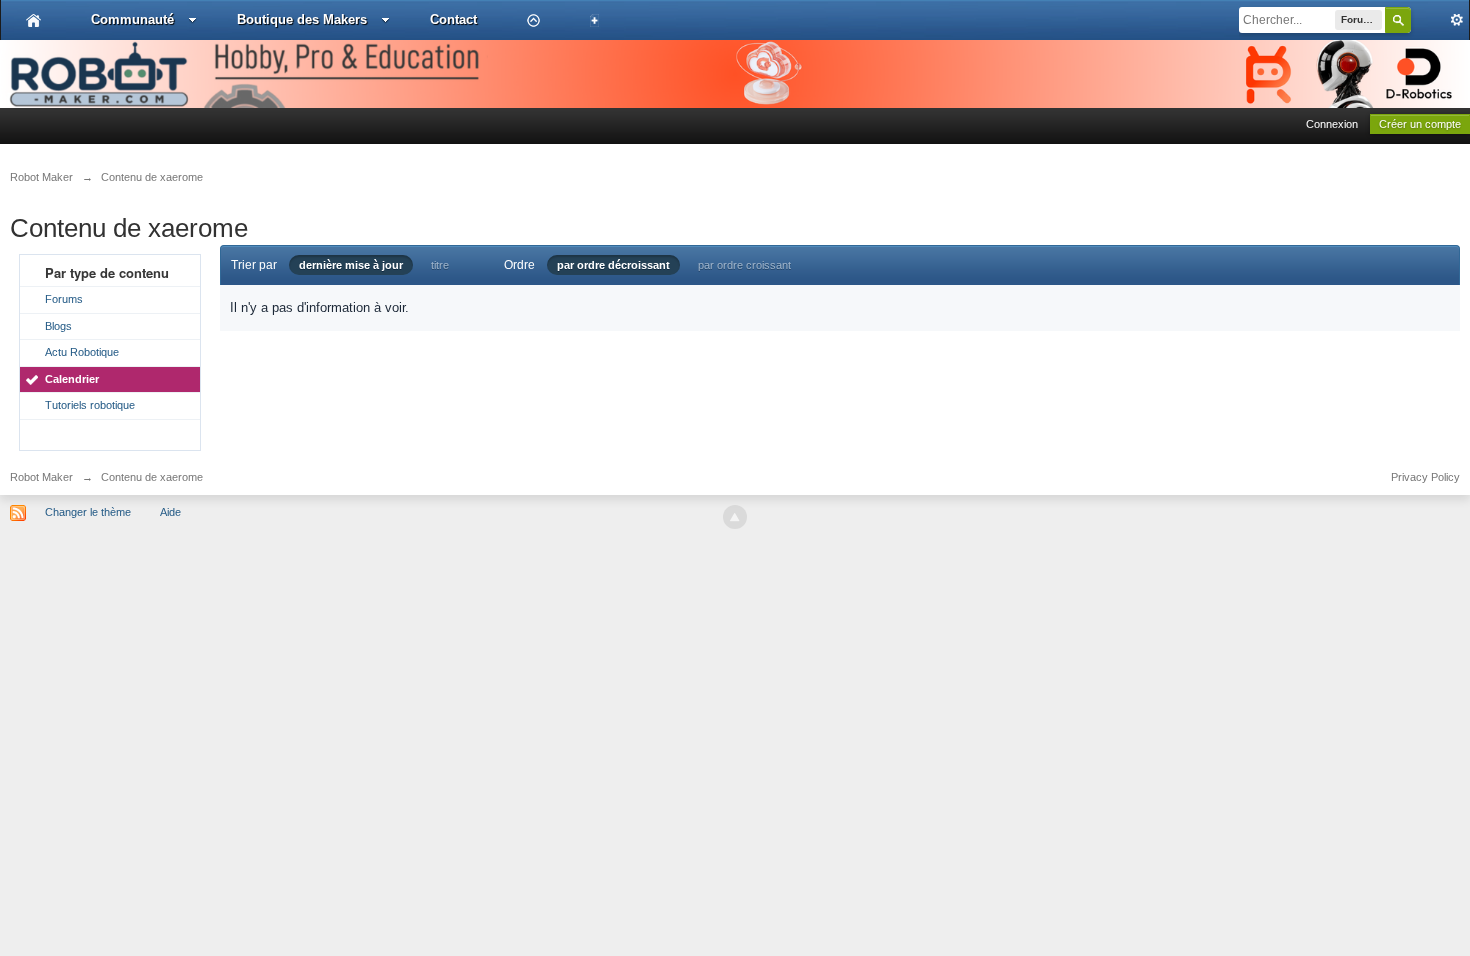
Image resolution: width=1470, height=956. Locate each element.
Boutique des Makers (302, 19)
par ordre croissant (744, 265)
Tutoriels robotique (90, 405)
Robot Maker (41, 477)
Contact (453, 19)
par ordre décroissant (613, 265)
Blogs (58, 326)
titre (440, 265)
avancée (1440, 20)
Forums (64, 299)
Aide (170, 512)
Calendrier (72, 379)
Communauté (132, 19)
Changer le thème (88, 512)
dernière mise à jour (351, 265)
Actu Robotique (82, 352)
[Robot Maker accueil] (33, 20)
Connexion (1332, 124)
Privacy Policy (1425, 477)
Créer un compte (1420, 124)
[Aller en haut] (735, 517)
